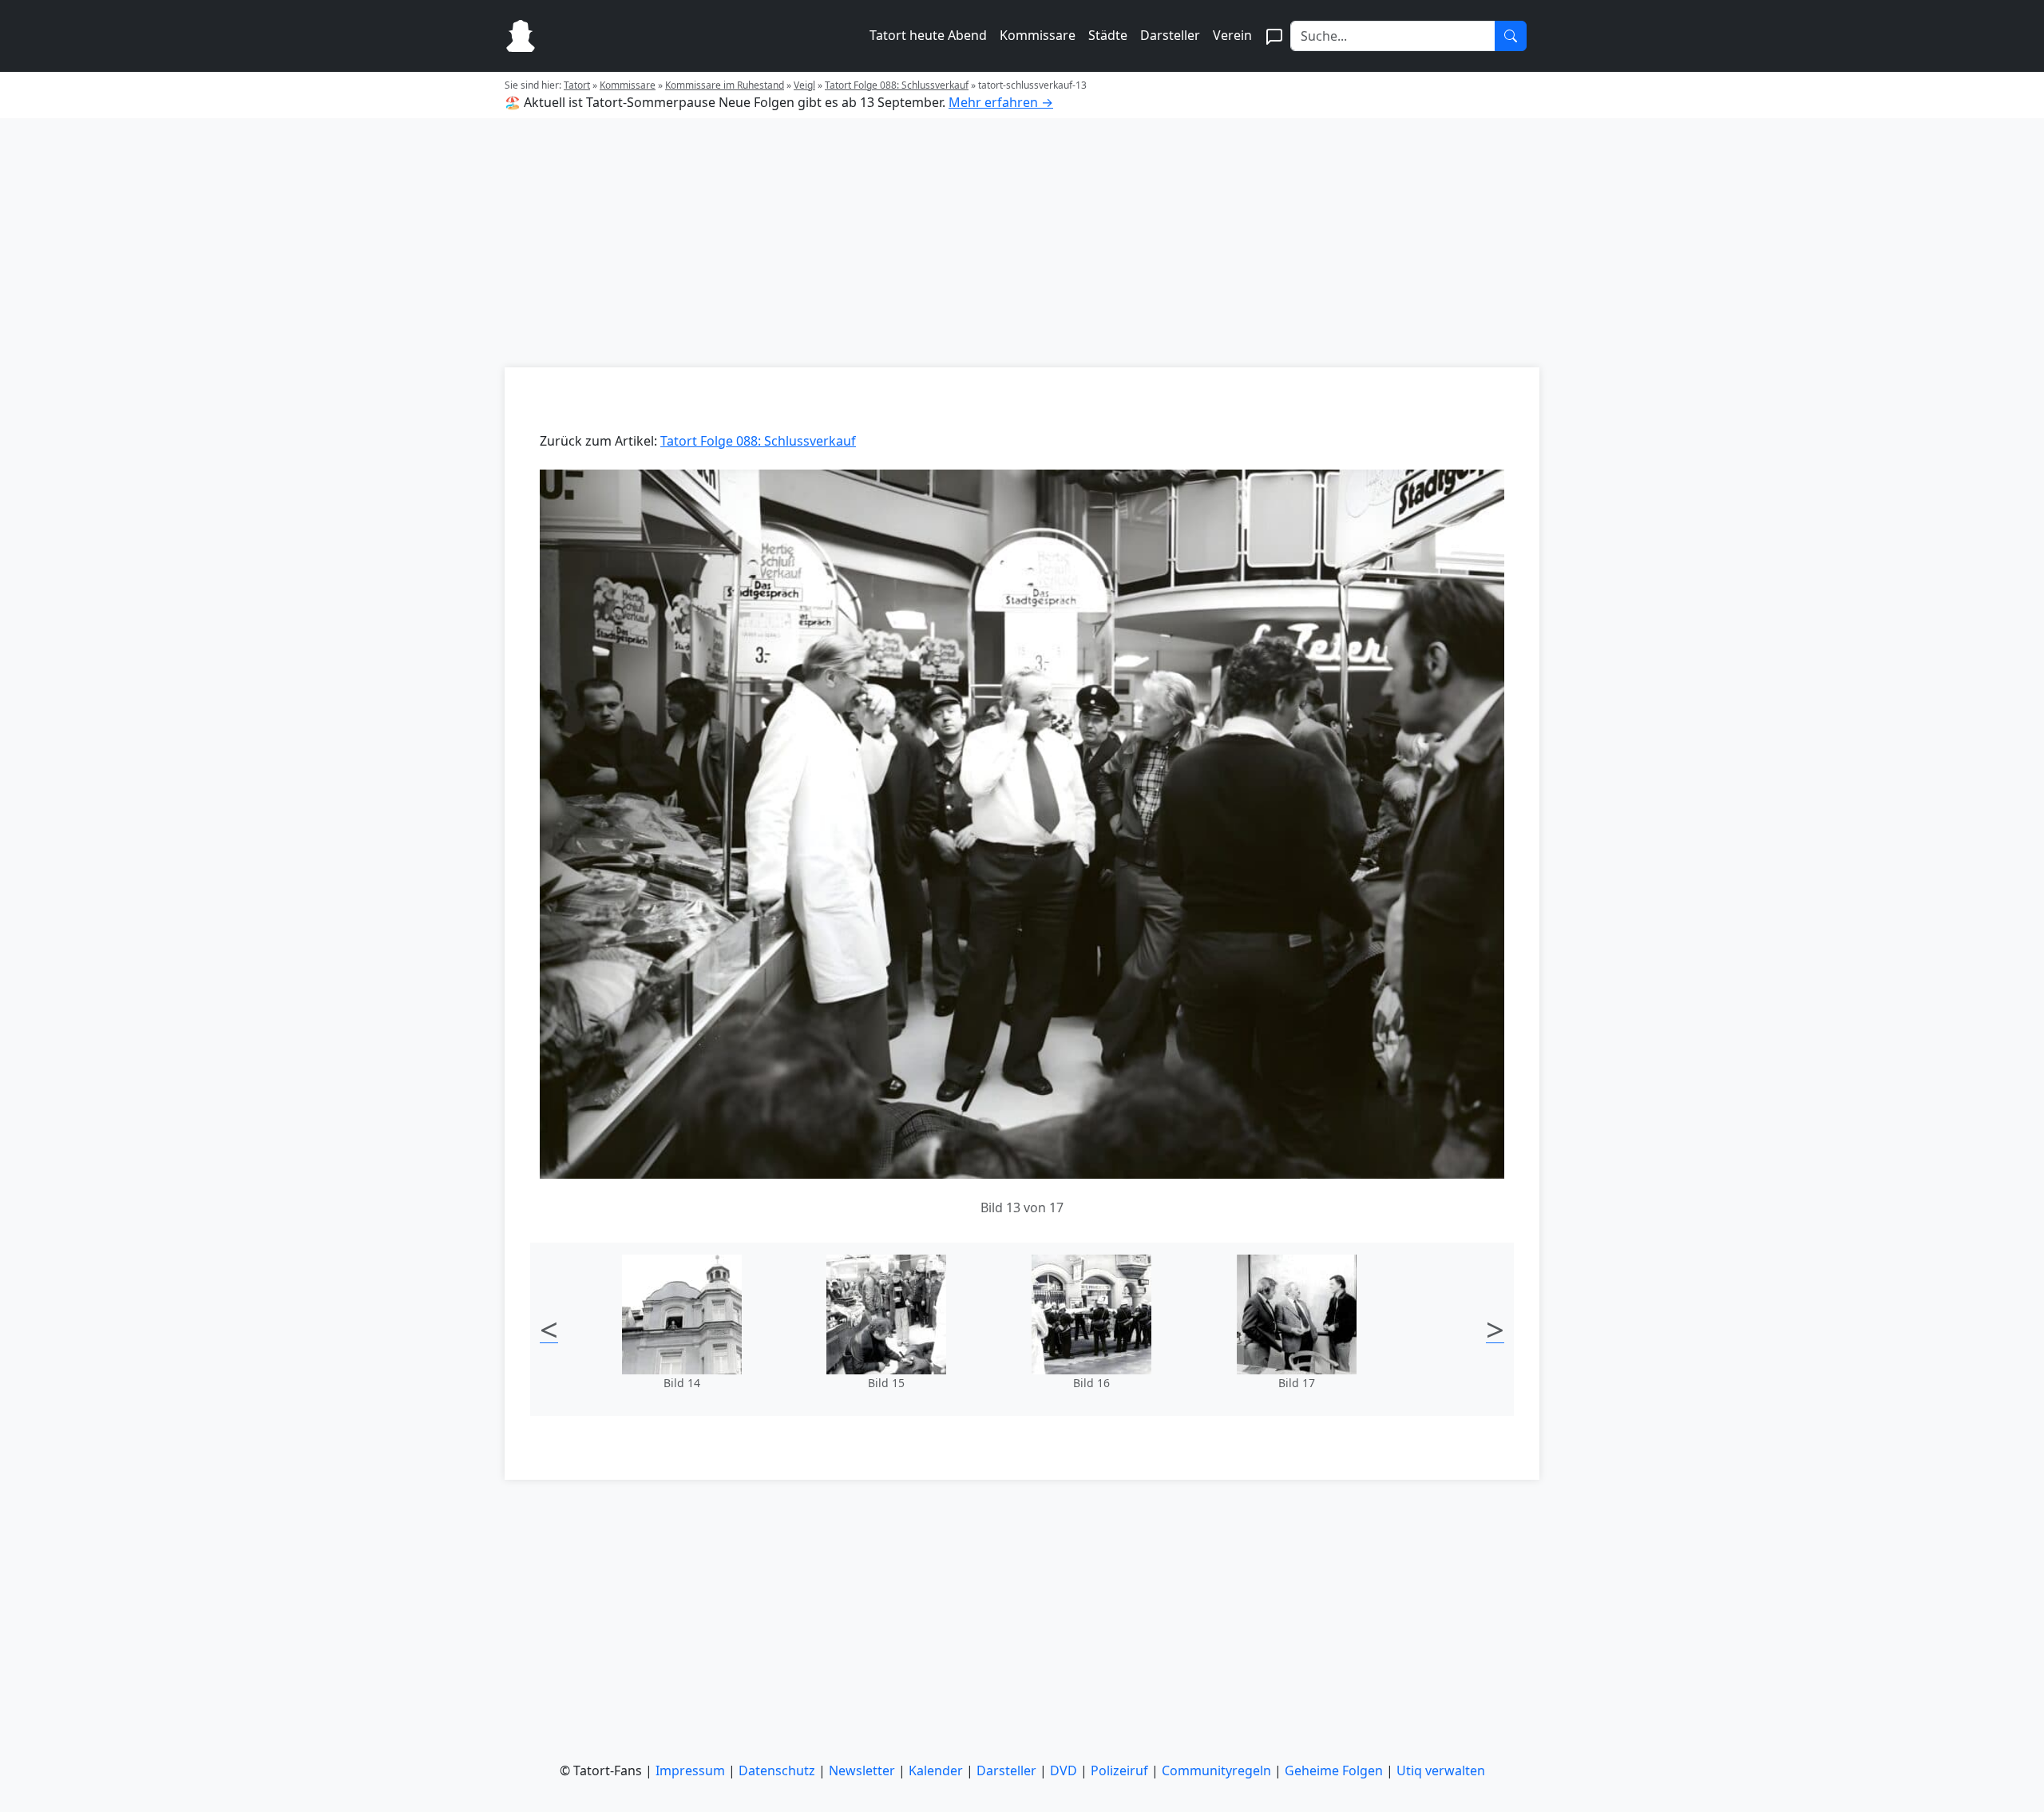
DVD (1064, 1770)
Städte (1108, 35)
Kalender (936, 1770)
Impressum (690, 1770)
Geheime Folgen (1334, 1770)
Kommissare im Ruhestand (725, 85)
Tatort (577, 85)
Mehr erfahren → (1001, 102)
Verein (1232, 35)
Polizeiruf (1119, 1770)
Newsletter (862, 1770)
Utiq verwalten (1441, 1770)
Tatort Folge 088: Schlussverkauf (897, 85)
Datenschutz (777, 1770)
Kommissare (1038, 35)
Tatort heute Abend (928, 35)
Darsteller (1170, 35)
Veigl (804, 85)
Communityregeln (1216, 1770)
